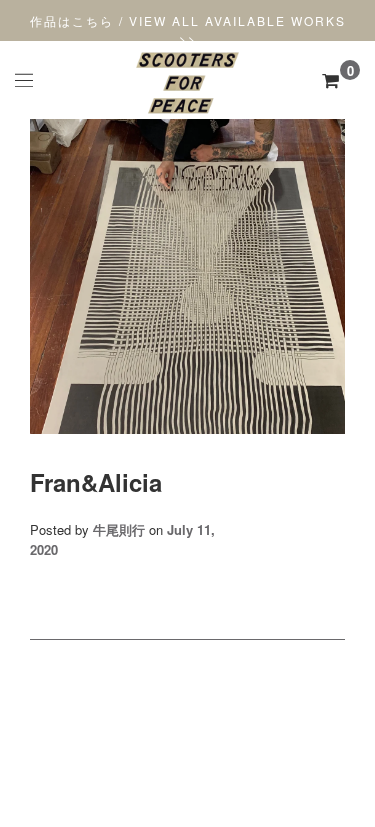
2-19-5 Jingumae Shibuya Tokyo (188, 737)
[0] (330, 80)
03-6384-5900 (188, 755)
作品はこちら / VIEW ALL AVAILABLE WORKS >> (188, 29)
